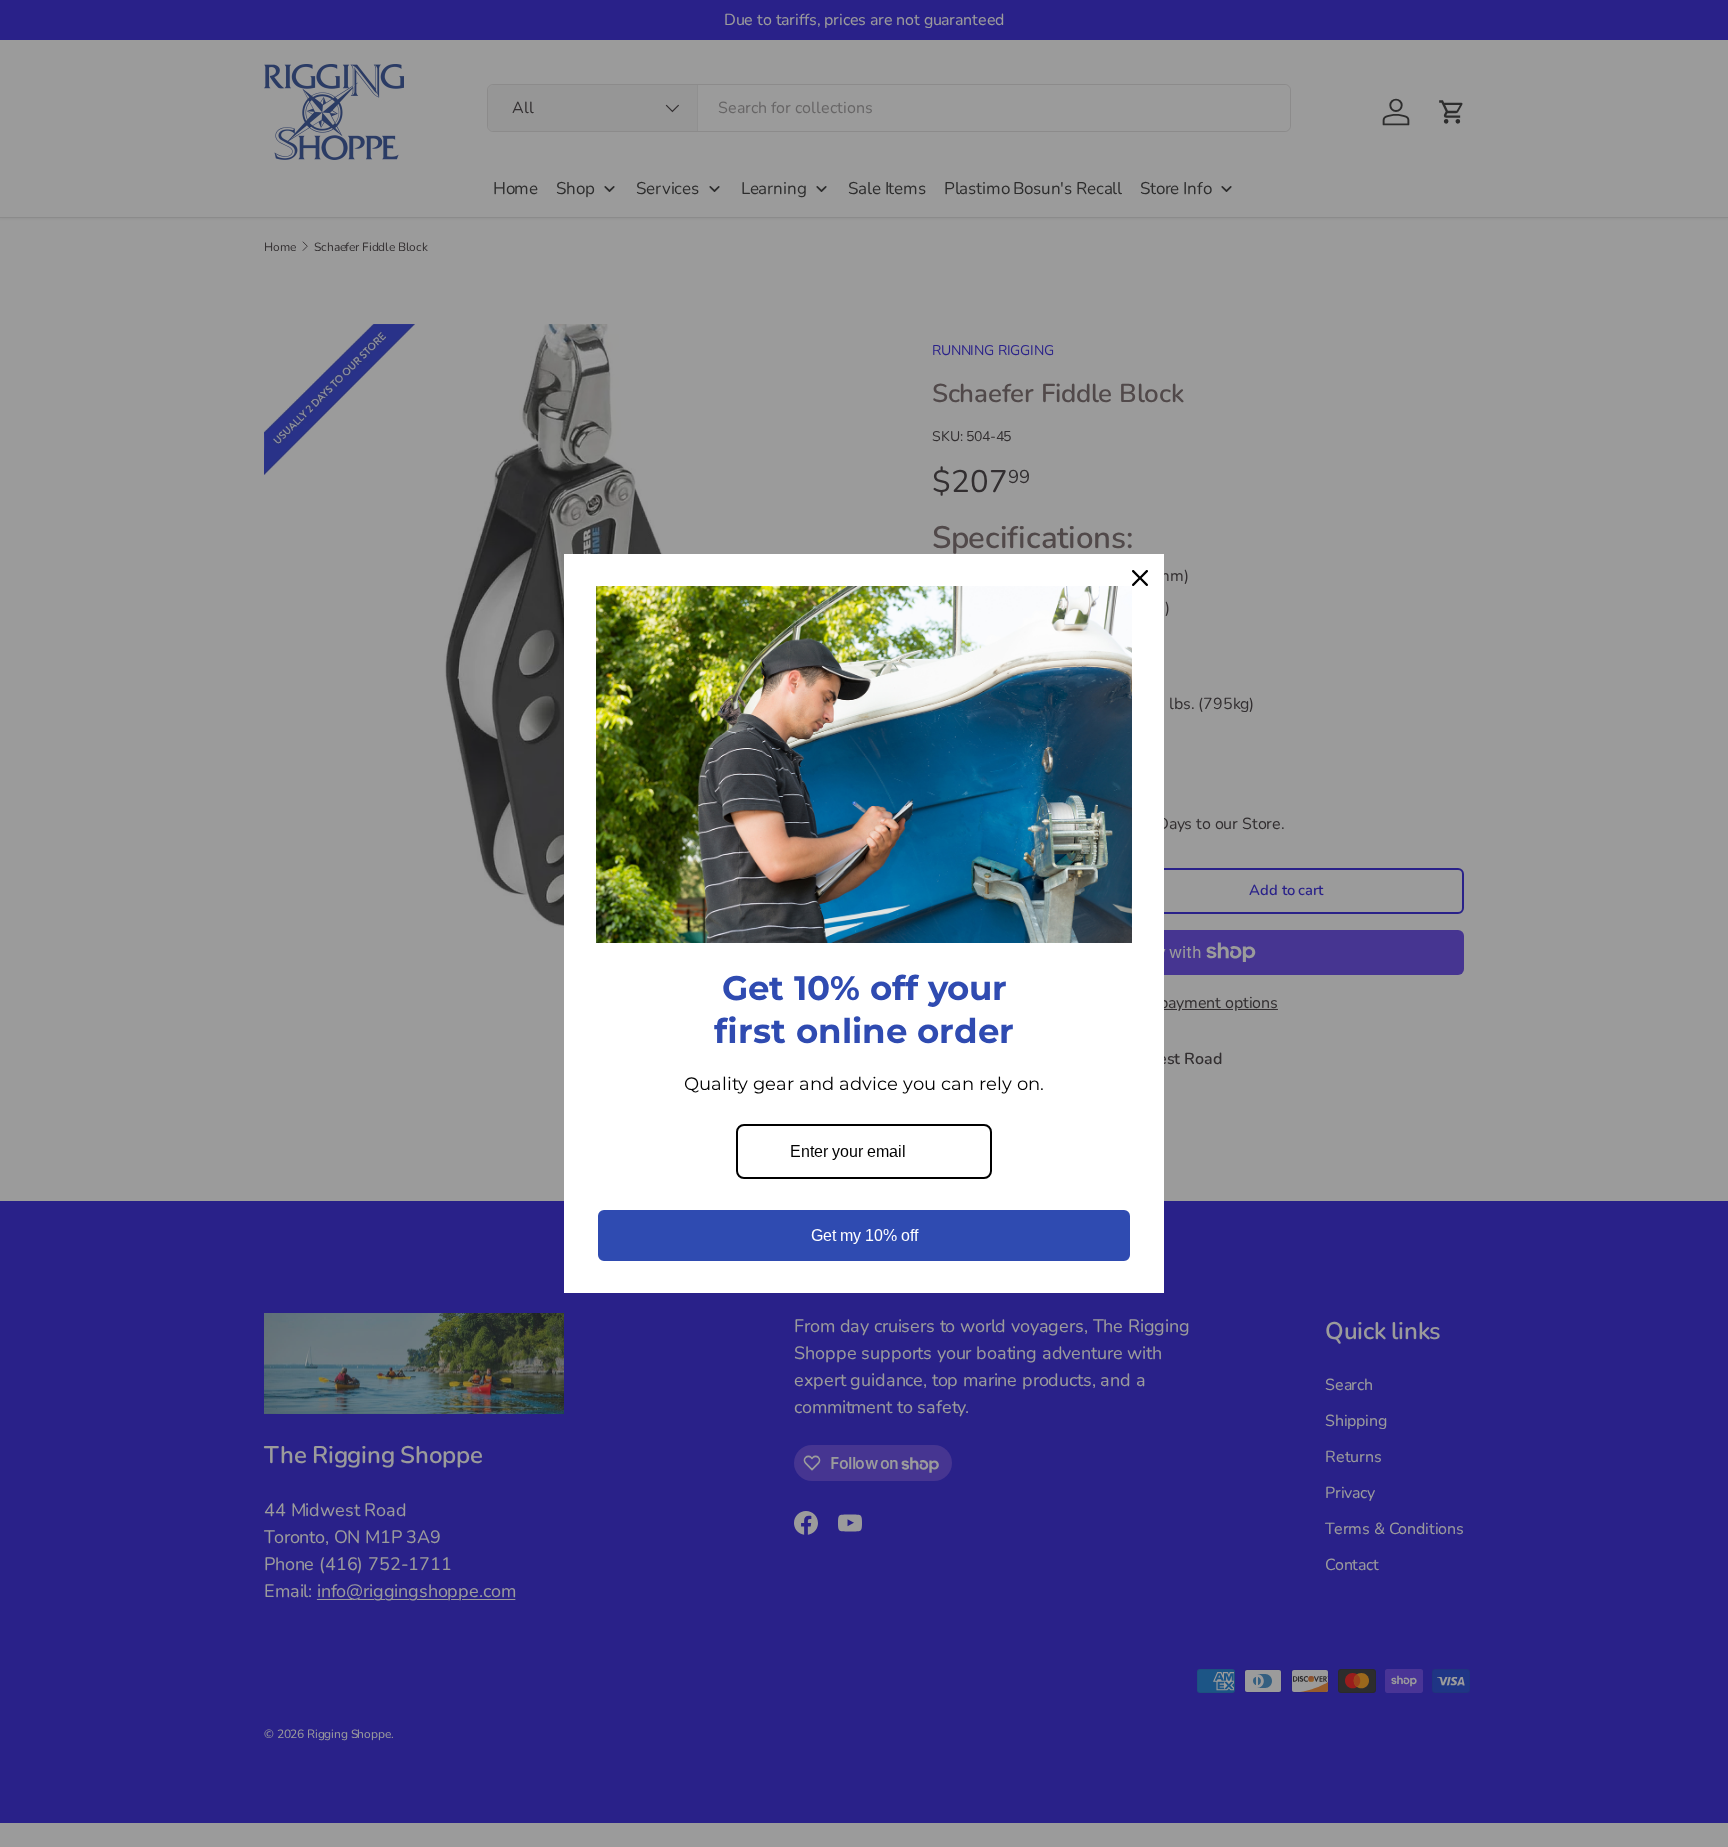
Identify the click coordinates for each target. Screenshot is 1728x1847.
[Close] (1140, 578)
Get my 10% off (864, 1235)
